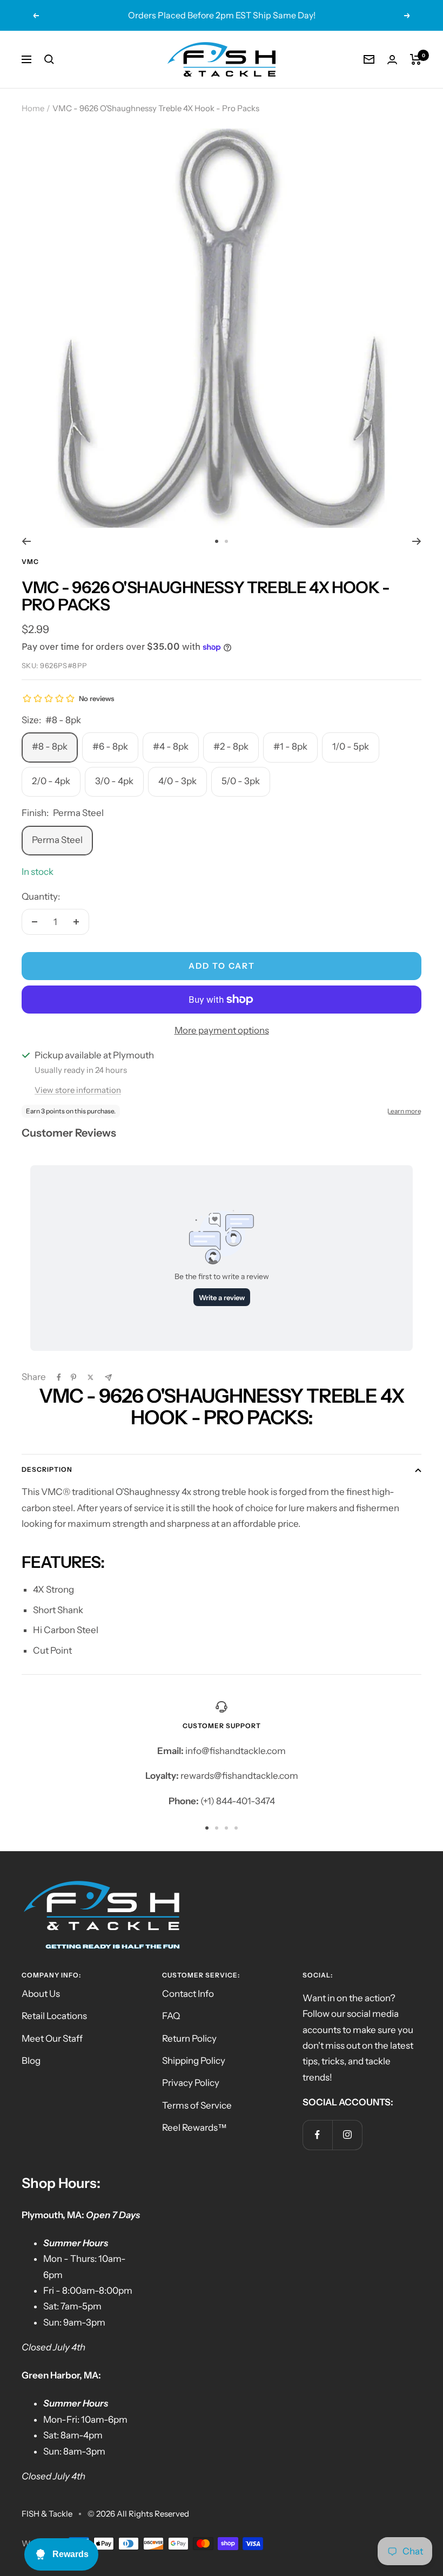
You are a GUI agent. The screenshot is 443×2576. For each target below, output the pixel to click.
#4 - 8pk (171, 746)
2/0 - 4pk (51, 781)
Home (33, 108)
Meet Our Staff (52, 2038)
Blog (31, 2061)
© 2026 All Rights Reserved (138, 2514)
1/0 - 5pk (351, 746)
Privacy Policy (191, 2083)
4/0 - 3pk (177, 781)
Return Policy (189, 2038)
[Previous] (26, 541)
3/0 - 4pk (114, 781)
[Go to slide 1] (217, 541)
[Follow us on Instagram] (347, 2135)
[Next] (417, 541)
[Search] (49, 59)
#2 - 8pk (231, 746)
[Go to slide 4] (236, 1828)
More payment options (222, 1030)
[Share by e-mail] (108, 1378)
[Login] (392, 60)
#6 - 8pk (110, 746)
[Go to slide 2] (226, 541)
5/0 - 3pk (241, 781)
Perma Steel (57, 840)
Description (47, 1469)
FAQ (171, 2016)
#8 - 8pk (50, 746)
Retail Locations (54, 2016)
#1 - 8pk (290, 746)
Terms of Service (197, 2105)
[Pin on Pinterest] (73, 1377)
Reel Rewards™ (194, 2128)
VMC (30, 562)
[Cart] (416, 59)
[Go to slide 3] (226, 1828)
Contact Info (188, 1994)
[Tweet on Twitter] (90, 1377)
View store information (78, 1090)
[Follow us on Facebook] (317, 2135)
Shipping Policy (194, 2061)
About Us (41, 1994)
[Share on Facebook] (59, 1377)
